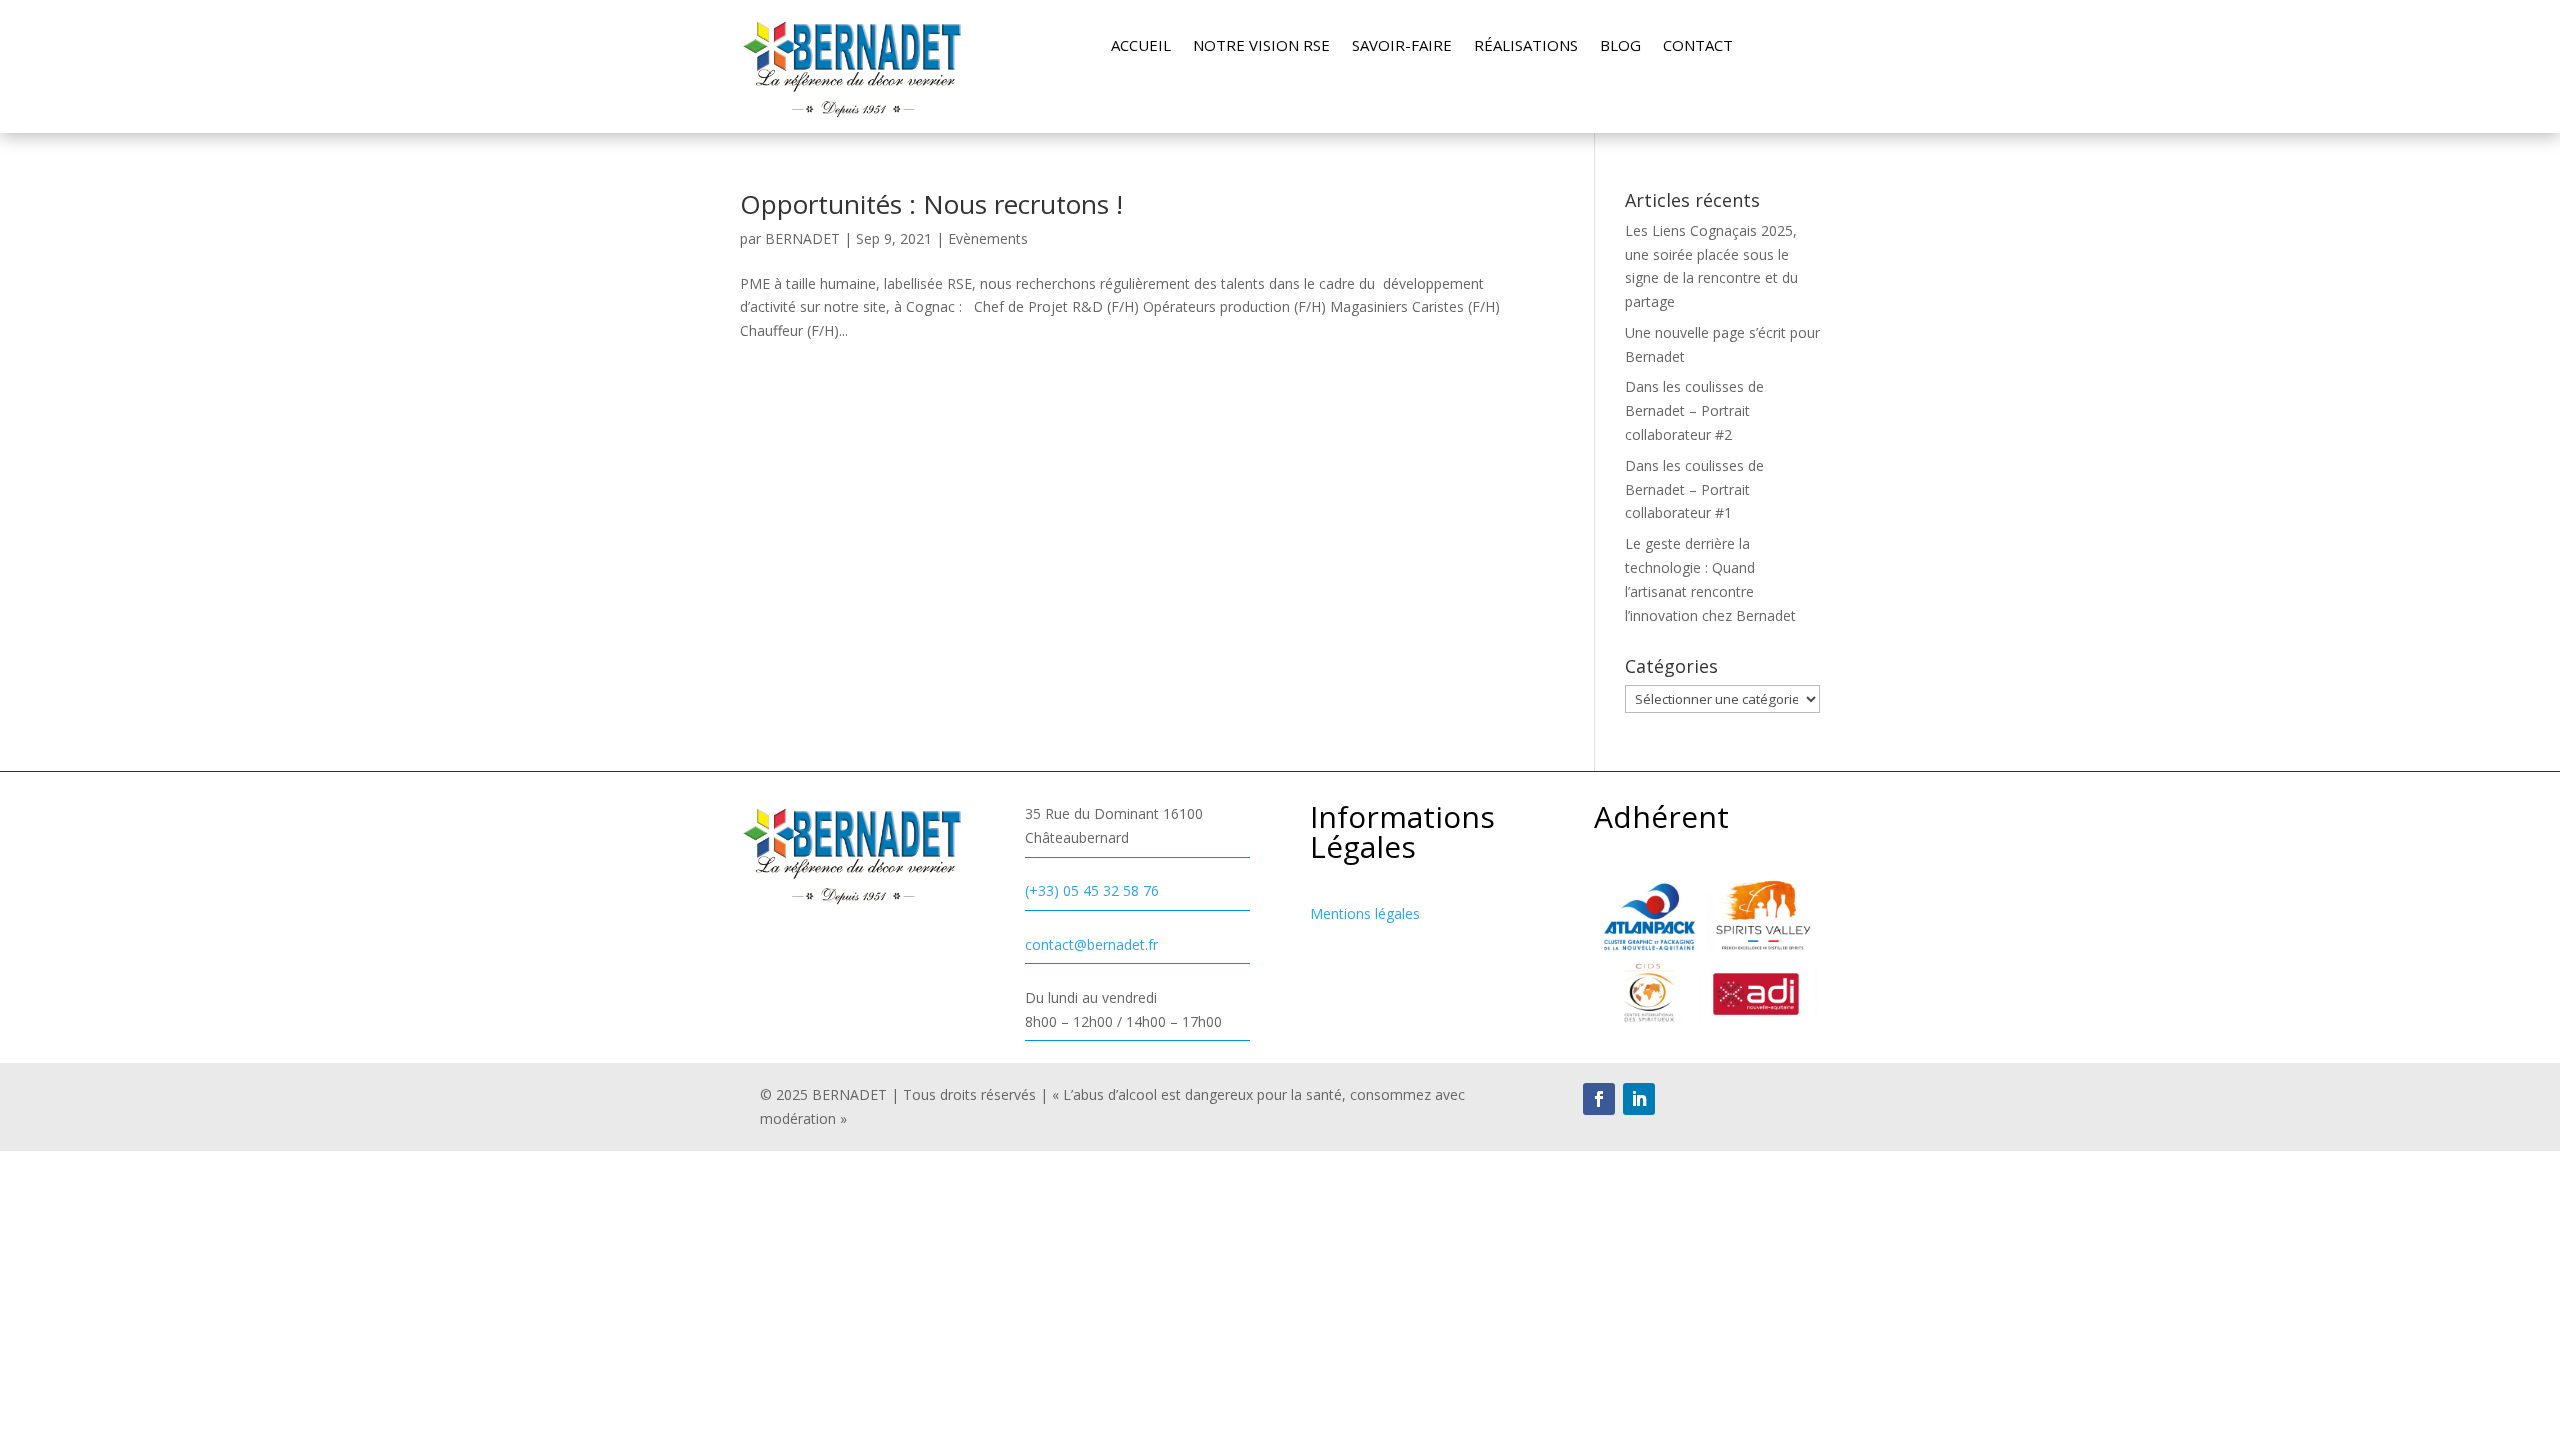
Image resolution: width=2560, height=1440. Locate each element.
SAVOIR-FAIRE (1402, 46)
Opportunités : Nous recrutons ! (931, 204)
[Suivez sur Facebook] (1599, 1099)
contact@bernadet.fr (1091, 944)
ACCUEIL (1141, 46)
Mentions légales (1365, 913)
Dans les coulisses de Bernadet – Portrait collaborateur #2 (1694, 410)
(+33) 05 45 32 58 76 (1092, 890)
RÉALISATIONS (1526, 46)
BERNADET (802, 238)
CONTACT (1698, 46)
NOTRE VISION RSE (1261, 46)
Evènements (988, 238)
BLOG (1620, 46)
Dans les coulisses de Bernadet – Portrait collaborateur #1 (1694, 489)
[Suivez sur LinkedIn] (1639, 1099)
